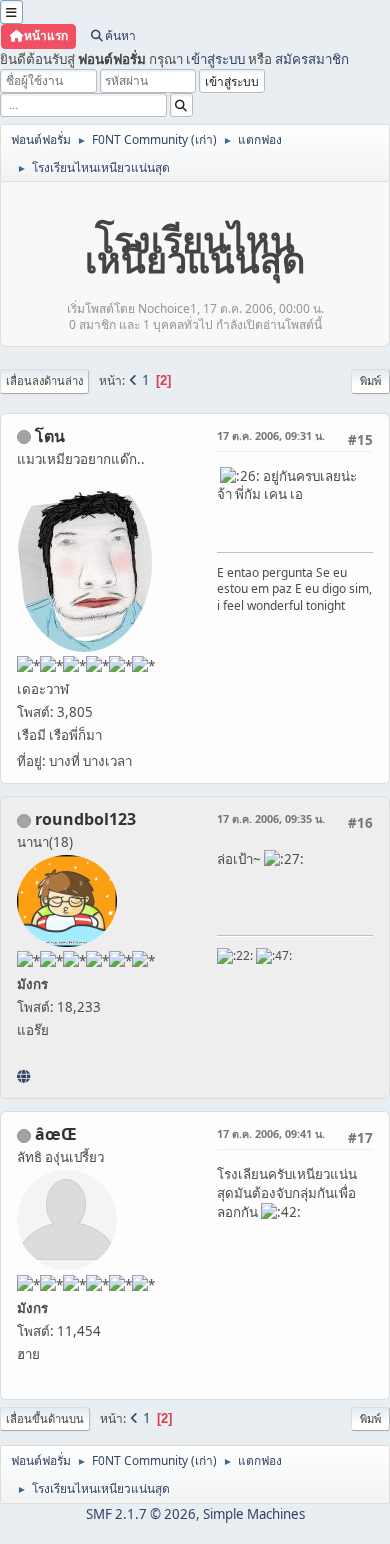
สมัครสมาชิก (312, 59)
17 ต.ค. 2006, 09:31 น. (271, 435)
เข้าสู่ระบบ (215, 59)
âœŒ (56, 1134)
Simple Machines (254, 1514)
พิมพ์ (370, 380)
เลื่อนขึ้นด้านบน (45, 1418)
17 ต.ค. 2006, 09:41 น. (271, 1133)
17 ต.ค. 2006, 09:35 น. (271, 818)
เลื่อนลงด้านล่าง (44, 380)
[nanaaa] (23, 1076)
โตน (50, 436)
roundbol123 (85, 819)
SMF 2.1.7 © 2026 (141, 1514)
